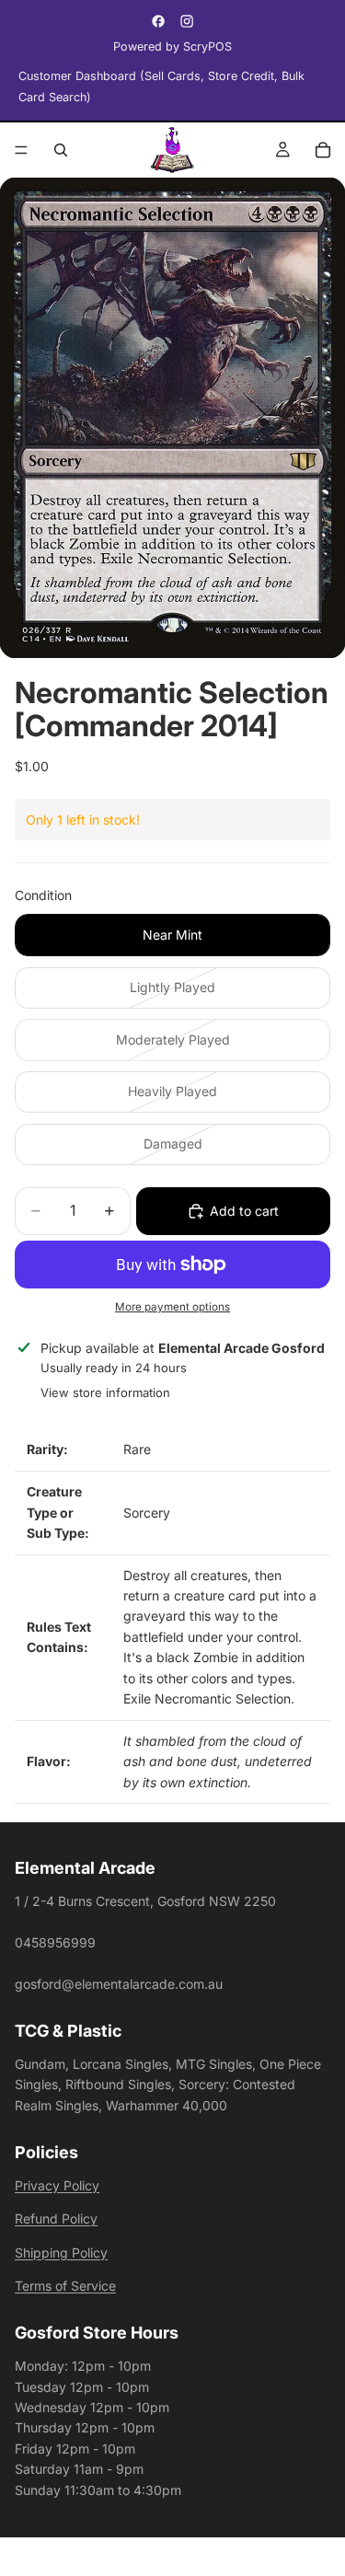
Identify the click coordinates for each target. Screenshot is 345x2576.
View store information (105, 1392)
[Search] (61, 150)
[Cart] (323, 150)
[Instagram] (187, 21)
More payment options (172, 1307)
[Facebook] (158, 21)
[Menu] (21, 150)
